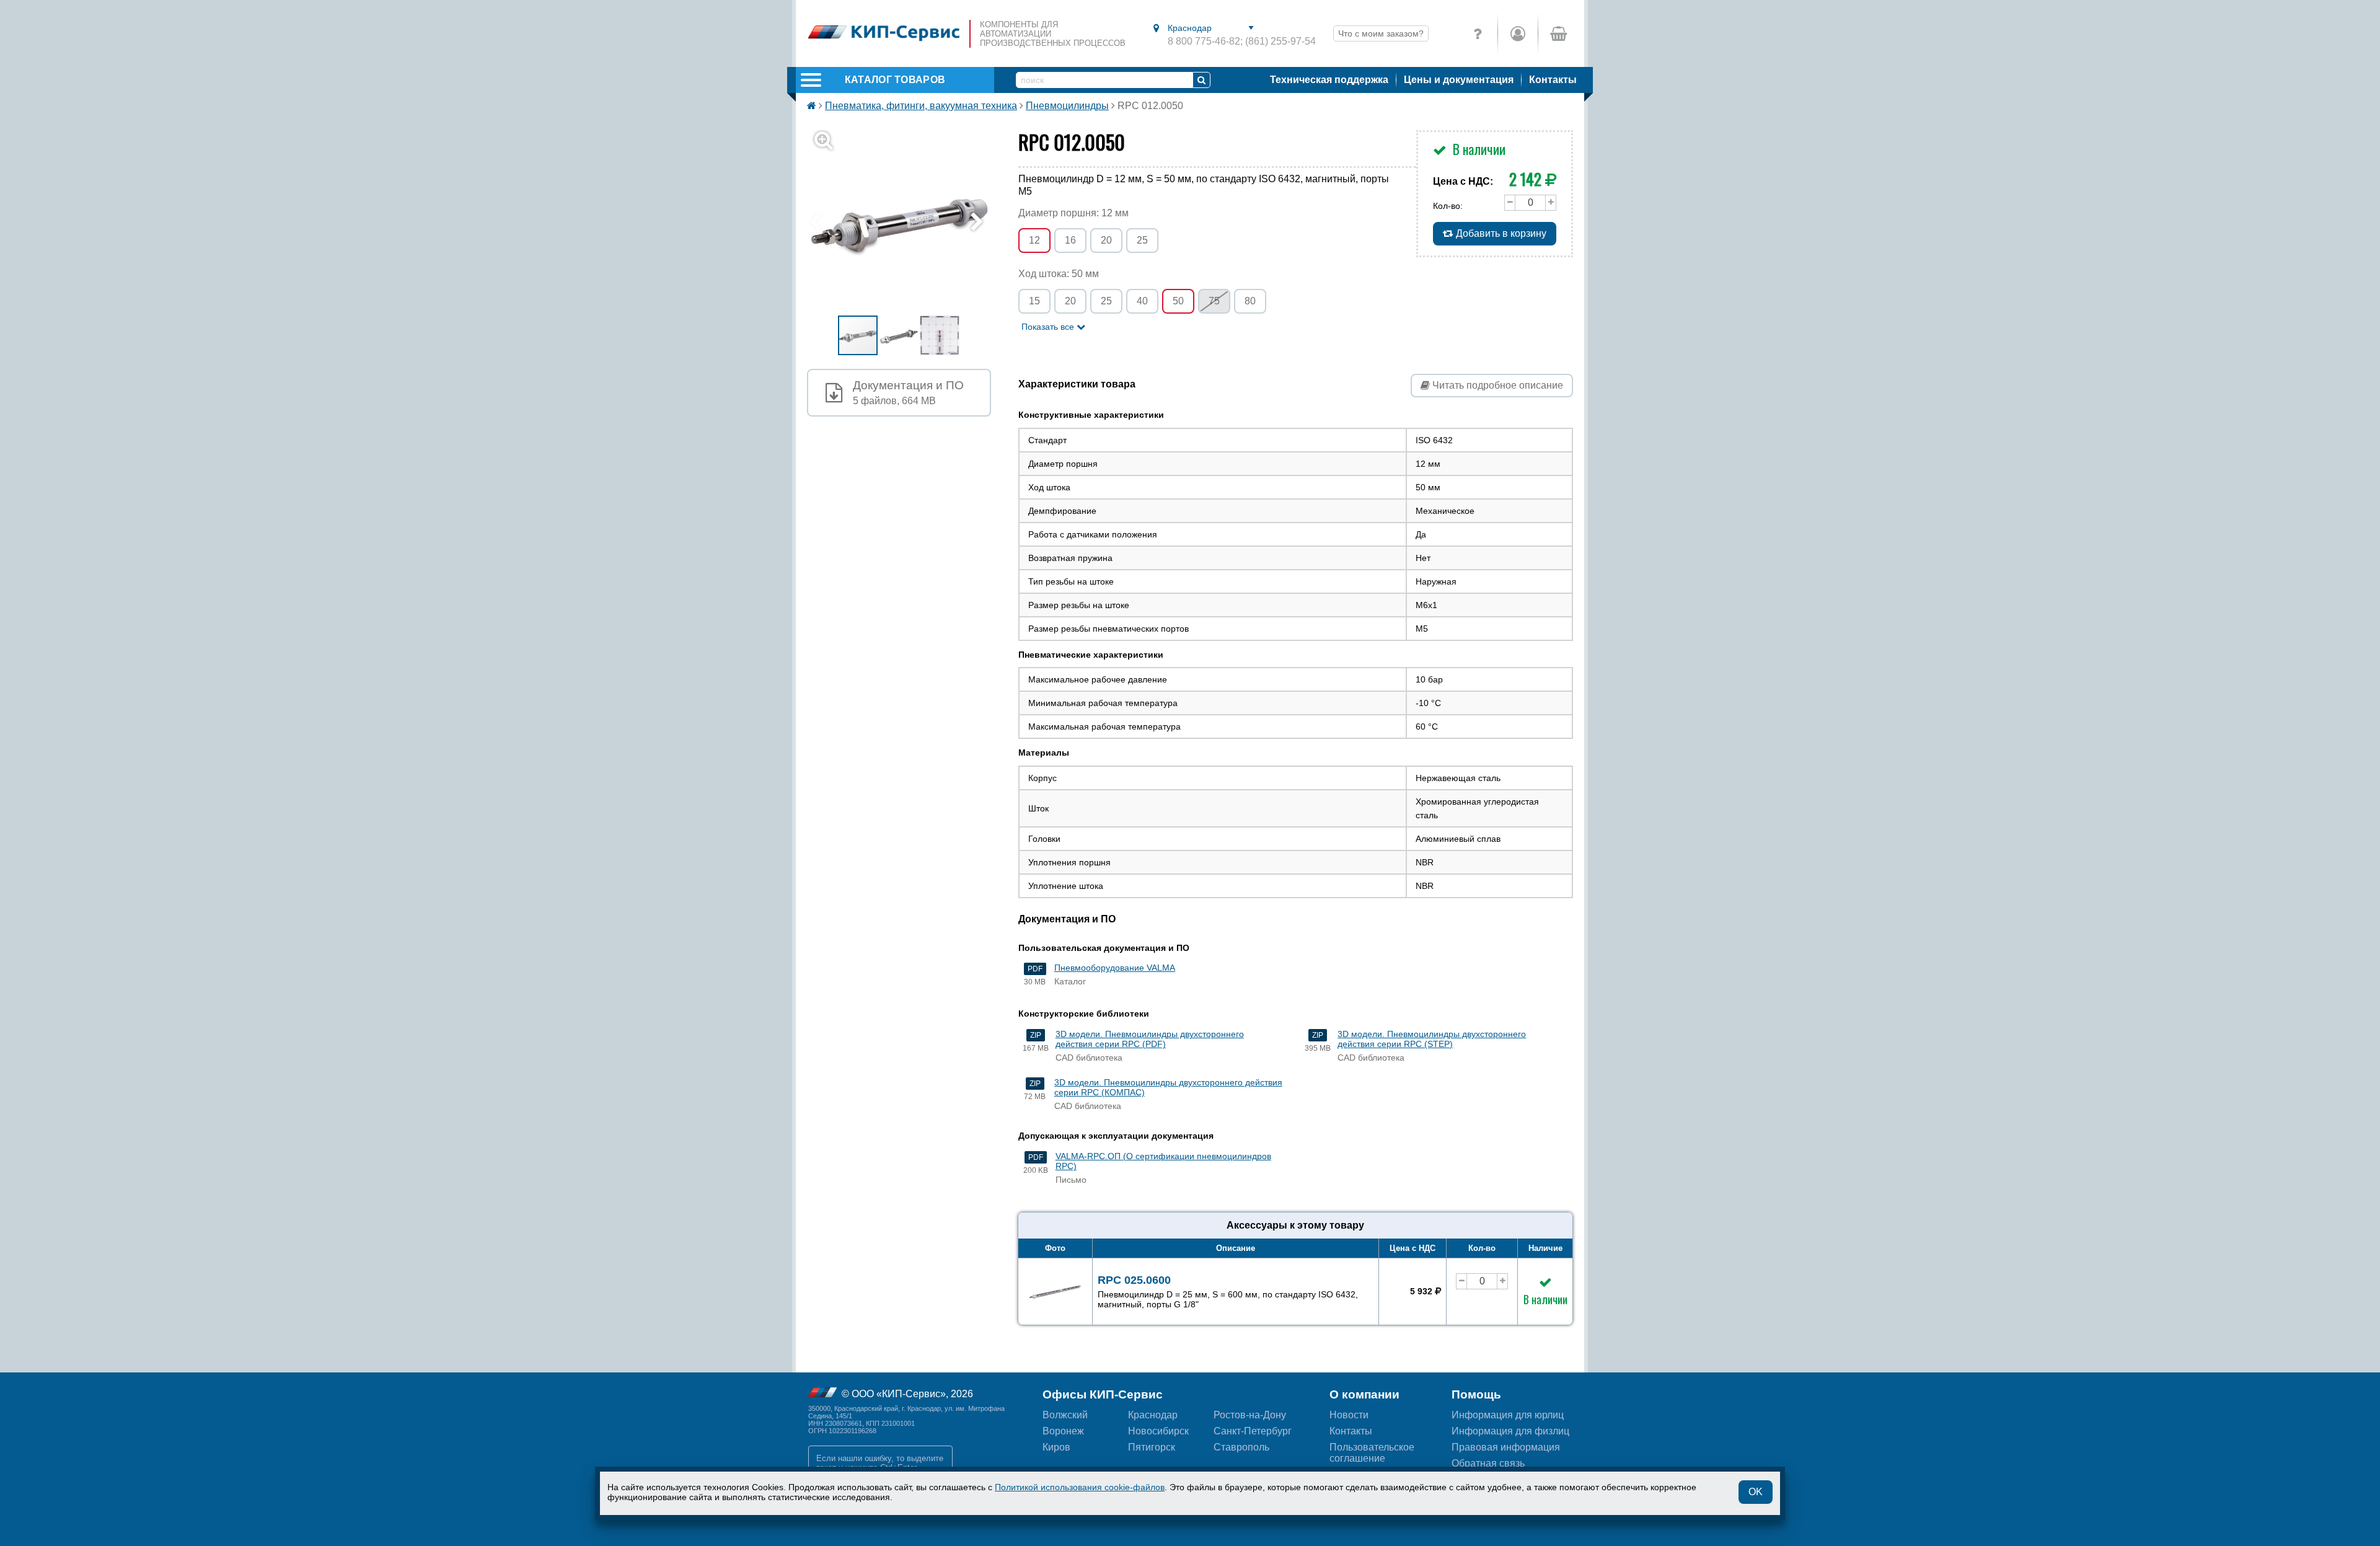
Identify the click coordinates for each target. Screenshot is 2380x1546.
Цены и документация (1459, 80)
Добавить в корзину (1500, 233)
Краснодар (1153, 1415)
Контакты (1553, 80)
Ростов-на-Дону (1250, 1415)
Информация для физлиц (1510, 1431)
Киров (1056, 1447)
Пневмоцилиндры (1067, 106)
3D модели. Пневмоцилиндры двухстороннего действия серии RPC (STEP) (1432, 1039)
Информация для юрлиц (1508, 1415)
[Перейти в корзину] (1558, 33)
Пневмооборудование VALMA (1115, 968)
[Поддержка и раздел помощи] (1478, 33)
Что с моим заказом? (1381, 33)
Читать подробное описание (1496, 385)
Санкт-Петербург (1253, 1431)
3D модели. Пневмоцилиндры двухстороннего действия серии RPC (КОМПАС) (1168, 1087)
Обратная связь (1488, 1463)
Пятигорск (1152, 1447)
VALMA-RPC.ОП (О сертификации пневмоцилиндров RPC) (1163, 1161)
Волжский (1065, 1415)
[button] (906, 222)
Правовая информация (1506, 1447)
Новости (1349, 1415)
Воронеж (1063, 1431)
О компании (1364, 1394)
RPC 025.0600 (1228, 1292)
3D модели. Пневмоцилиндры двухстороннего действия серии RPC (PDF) (1150, 1039)
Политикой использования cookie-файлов (1080, 1487)
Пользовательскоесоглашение (1372, 1453)
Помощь (1476, 1394)
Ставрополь (1241, 1447)
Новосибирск (1158, 1431)
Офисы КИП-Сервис (1103, 1394)
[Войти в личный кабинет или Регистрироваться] (1518, 33)
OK (1756, 1492)
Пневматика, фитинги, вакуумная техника (921, 106)
